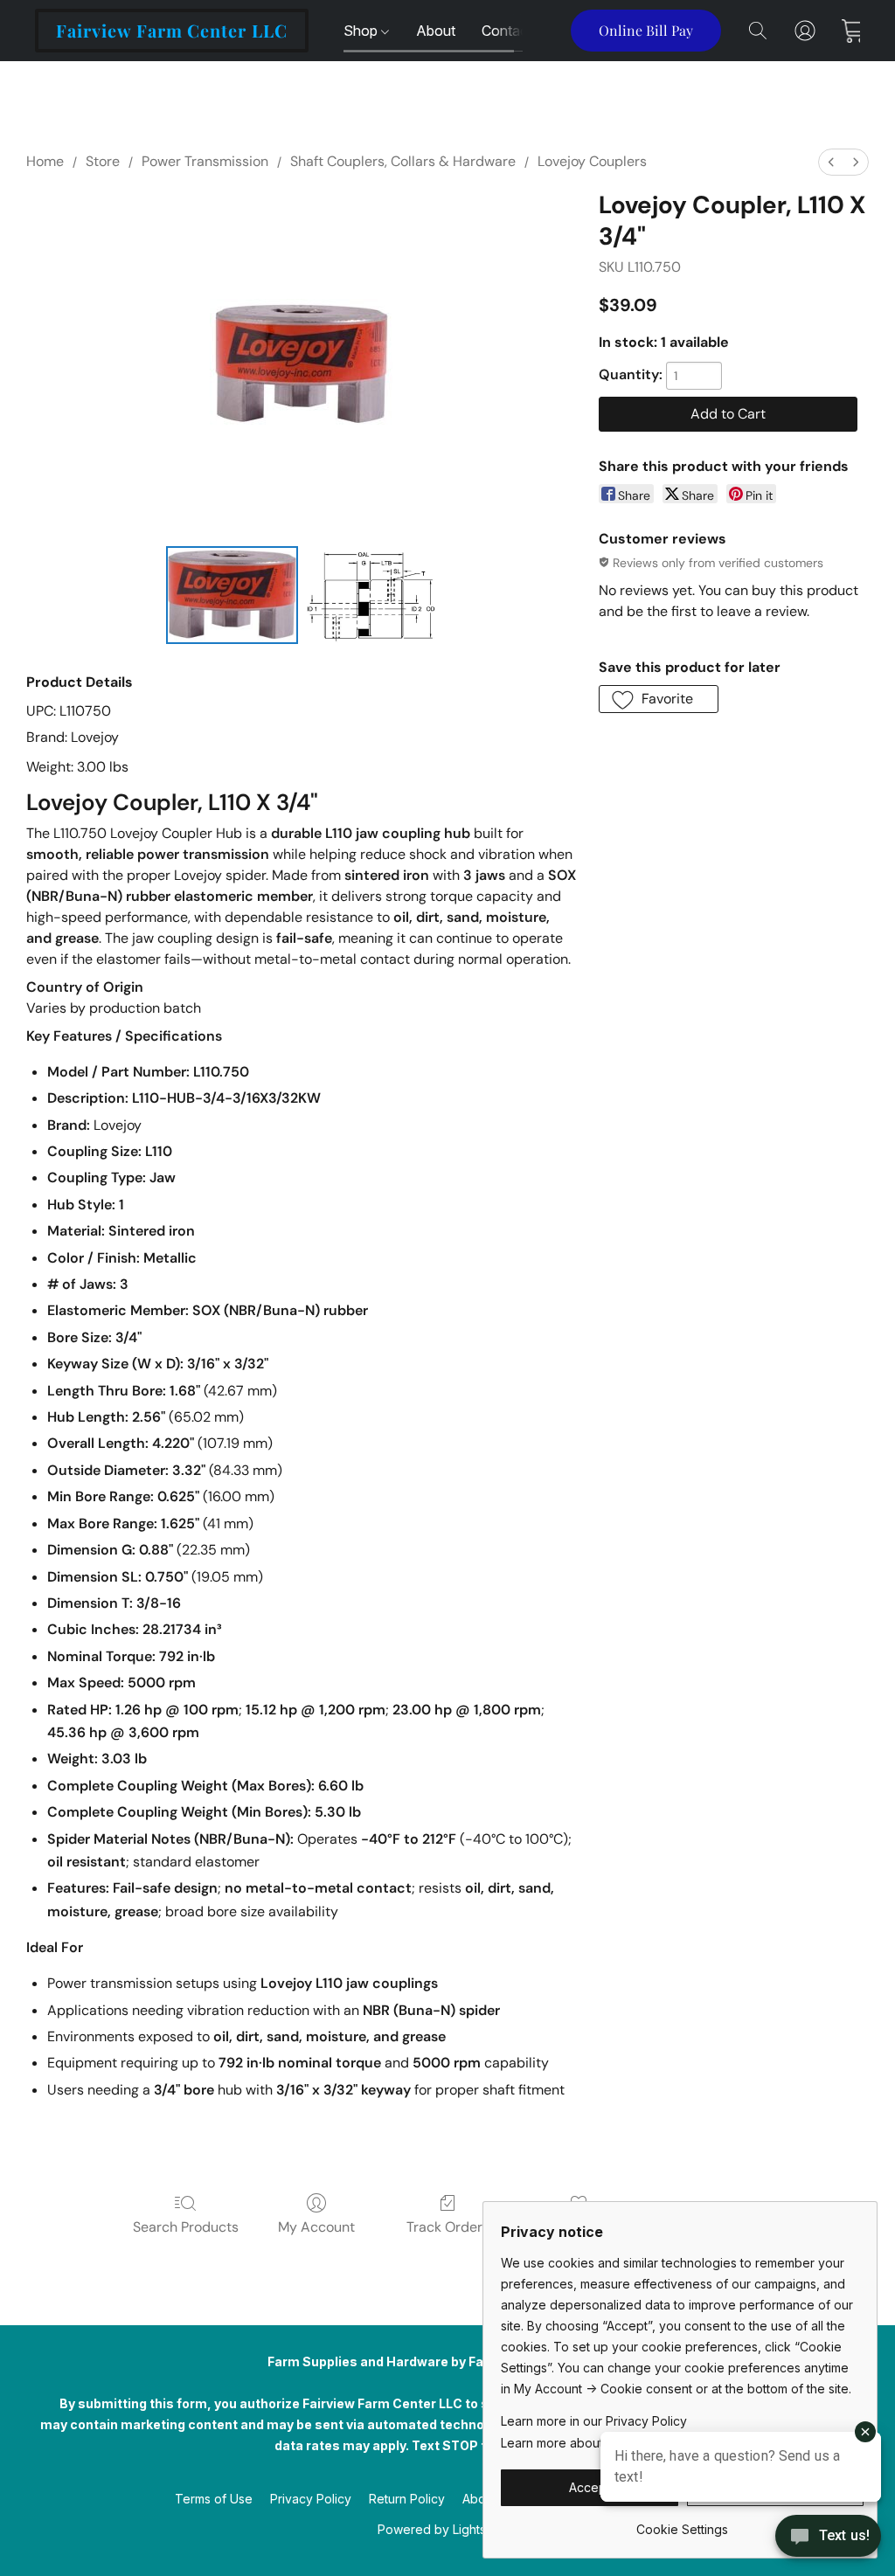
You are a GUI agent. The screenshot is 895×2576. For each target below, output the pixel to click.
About (436, 31)
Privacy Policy (311, 2499)
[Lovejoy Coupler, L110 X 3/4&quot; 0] (232, 595)
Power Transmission (205, 161)
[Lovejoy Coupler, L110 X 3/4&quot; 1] (371, 595)
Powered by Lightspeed (447, 2529)
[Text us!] (828, 2538)
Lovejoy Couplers (592, 161)
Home (45, 161)
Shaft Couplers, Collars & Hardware (403, 161)
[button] (172, 31)
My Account (316, 2227)
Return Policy (407, 2499)
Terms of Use (214, 2499)
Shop (362, 31)
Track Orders (448, 2227)
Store (103, 161)
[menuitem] (831, 162)
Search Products (186, 2227)
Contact (507, 31)
